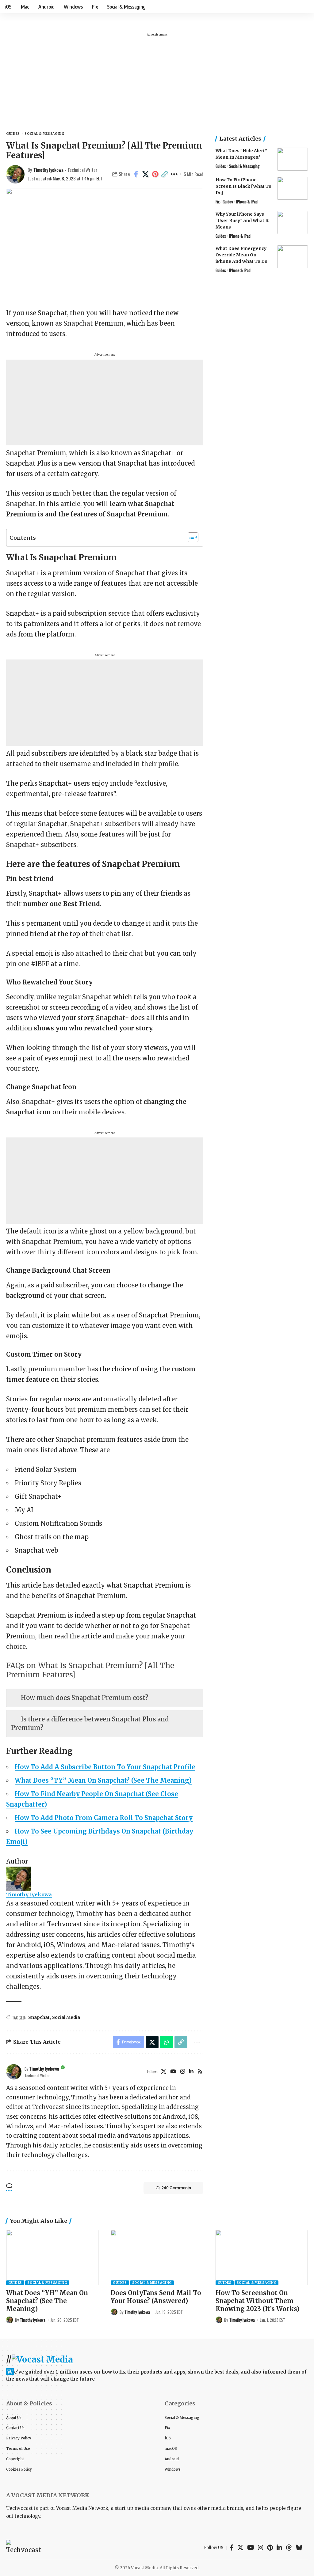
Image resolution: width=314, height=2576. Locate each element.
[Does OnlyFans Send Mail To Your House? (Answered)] (157, 2258)
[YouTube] (173, 2072)
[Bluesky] (299, 2548)
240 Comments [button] (176, 2188)
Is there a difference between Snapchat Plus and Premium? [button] (90, 1723)
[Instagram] (183, 2072)
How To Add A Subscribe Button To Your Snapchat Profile (105, 1767)
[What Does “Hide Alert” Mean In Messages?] (293, 159)
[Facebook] (232, 2548)
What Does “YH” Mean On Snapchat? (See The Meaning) (47, 2301)
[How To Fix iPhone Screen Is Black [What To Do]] (293, 188)
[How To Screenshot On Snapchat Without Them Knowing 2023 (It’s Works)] (262, 2258)
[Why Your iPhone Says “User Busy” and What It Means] (293, 223)
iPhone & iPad (247, 202)
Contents (23, 538)
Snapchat (39, 2017)
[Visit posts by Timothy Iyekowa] (14, 2072)
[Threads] (289, 2548)
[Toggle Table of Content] (190, 537)
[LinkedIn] (191, 2072)
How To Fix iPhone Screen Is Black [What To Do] (243, 186)
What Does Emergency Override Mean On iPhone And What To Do (241, 255)
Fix (218, 202)
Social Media (66, 2017)
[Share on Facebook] (136, 174)
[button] (165, 174)
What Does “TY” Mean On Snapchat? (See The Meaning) (103, 1780)
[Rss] (200, 2072)
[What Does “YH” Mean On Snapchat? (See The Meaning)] (52, 2258)
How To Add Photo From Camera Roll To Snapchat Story (104, 1818)
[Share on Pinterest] (155, 174)
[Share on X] (146, 174)
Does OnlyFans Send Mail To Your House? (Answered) (156, 2297)
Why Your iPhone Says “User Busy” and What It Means (242, 221)
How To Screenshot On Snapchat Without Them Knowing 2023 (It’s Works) (257, 2301)
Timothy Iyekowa (48, 170)
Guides (13, 134)
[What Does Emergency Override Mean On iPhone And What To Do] (293, 257)
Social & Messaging (44, 134)
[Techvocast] (24, 2548)
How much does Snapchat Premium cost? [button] (84, 1698)
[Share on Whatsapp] (167, 2042)
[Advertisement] (157, 82)
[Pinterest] (270, 2548)
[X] (164, 2072)
